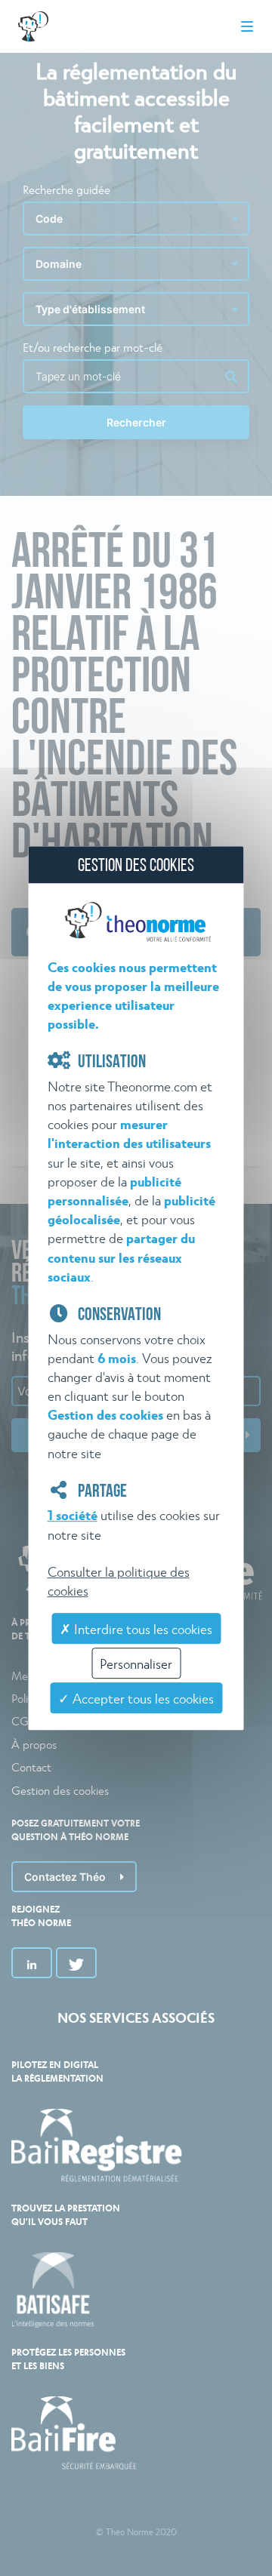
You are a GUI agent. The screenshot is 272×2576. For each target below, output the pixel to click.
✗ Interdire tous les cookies (136, 1628)
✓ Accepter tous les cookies (136, 1698)
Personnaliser (136, 1663)
